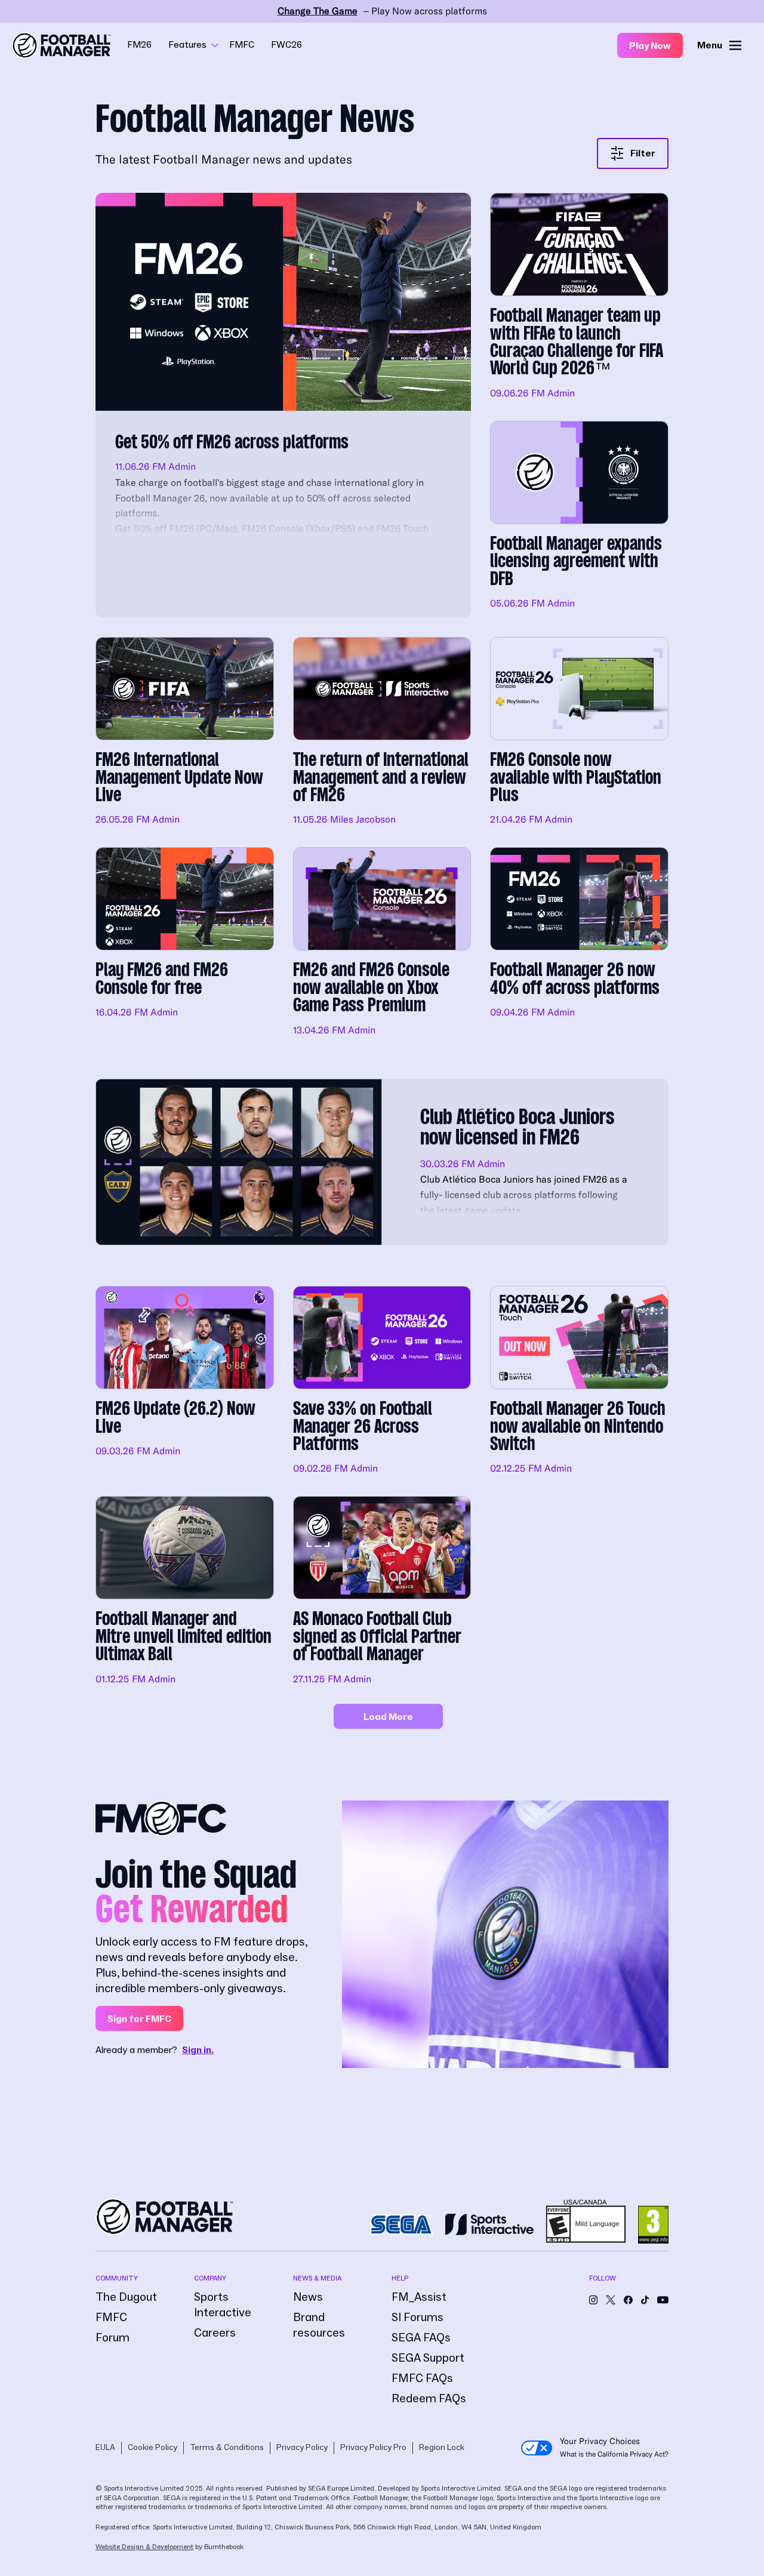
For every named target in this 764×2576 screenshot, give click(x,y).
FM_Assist (419, 2297)
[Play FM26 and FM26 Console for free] (185, 943)
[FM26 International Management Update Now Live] (185, 733)
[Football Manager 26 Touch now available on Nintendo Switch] (579, 1381)
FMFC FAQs (422, 2378)
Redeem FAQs (429, 2399)
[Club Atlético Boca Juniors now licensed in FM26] (382, 1162)
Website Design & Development (144, 2547)
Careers (215, 2333)
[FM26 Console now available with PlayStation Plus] (579, 733)
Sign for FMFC (139, 2019)
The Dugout (126, 2297)
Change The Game (318, 11)
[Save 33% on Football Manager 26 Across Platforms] (382, 1381)
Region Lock (442, 2448)
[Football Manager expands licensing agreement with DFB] (579, 519)
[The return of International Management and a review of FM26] (382, 733)
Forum (113, 2338)
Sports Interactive (223, 2305)
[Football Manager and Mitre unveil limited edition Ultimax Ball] (185, 1592)
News (308, 2297)
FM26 (139, 45)
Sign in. (198, 2050)
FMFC (242, 45)
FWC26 (286, 45)
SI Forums (418, 2318)
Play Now (650, 46)
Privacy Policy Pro (373, 2448)
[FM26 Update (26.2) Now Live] (185, 1381)
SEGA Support (428, 2358)
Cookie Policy (153, 2448)
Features (187, 45)
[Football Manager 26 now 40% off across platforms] (579, 943)
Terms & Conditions (227, 2448)
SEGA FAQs (421, 2338)
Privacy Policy (302, 2448)
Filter (643, 153)
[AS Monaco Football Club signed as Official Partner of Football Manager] (382, 1592)
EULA (105, 2448)
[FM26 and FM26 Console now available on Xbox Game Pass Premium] (382, 943)
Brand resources (319, 2325)
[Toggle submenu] (215, 45)
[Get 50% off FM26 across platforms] (283, 405)
